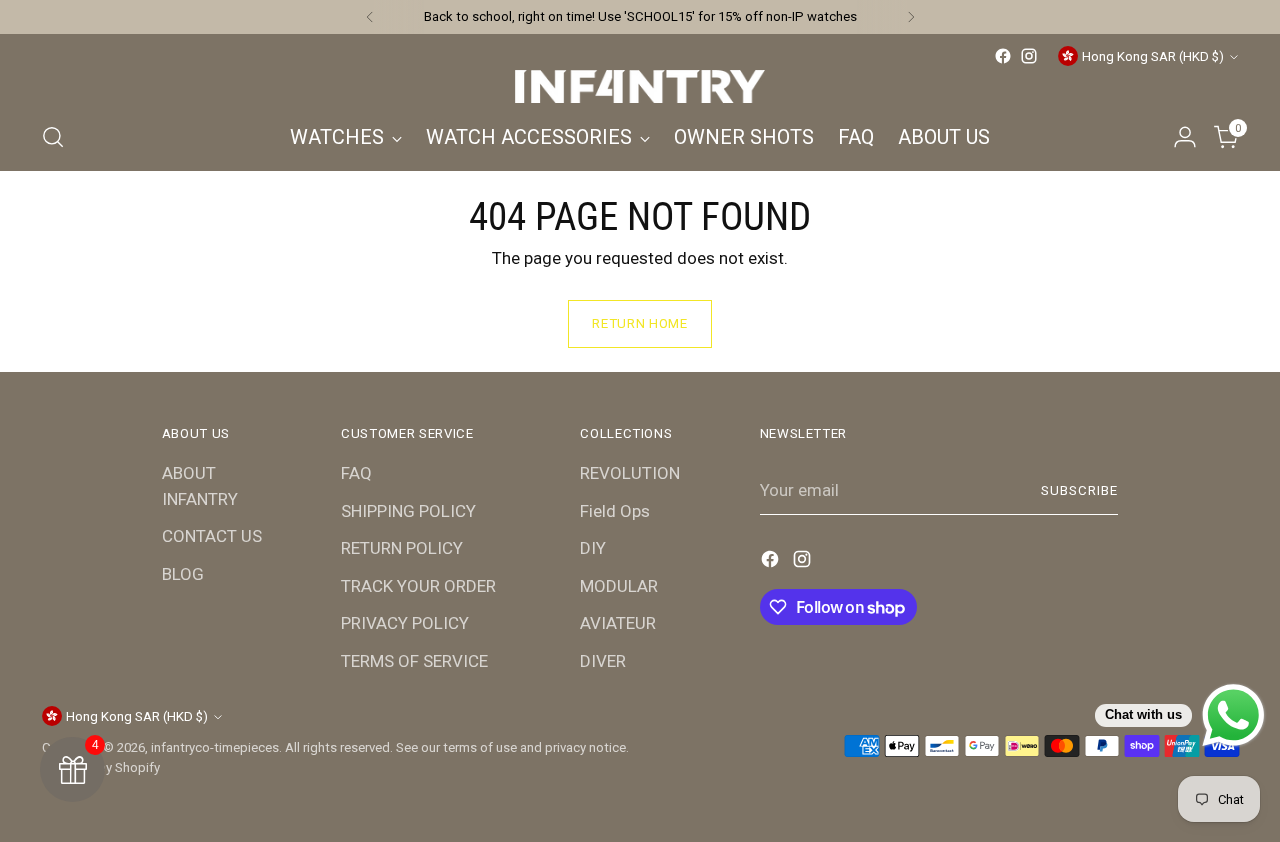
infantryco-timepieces (215, 747)
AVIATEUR (618, 623)
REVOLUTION (630, 473)
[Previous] (370, 17)
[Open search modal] (53, 137)
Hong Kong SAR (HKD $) (1153, 56)
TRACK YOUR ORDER (418, 586)
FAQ (356, 473)
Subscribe (1079, 490)
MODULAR (619, 586)
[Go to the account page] (1185, 137)
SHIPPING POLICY (408, 511)
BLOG (183, 574)
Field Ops (615, 511)
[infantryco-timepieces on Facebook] (1003, 56)
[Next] (911, 17)
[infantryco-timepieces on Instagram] (1029, 56)
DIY (593, 548)
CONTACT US (212, 536)
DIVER (603, 661)
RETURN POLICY (402, 548)
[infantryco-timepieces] (640, 86)
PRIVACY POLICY (405, 623)
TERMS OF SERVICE (414, 661)
